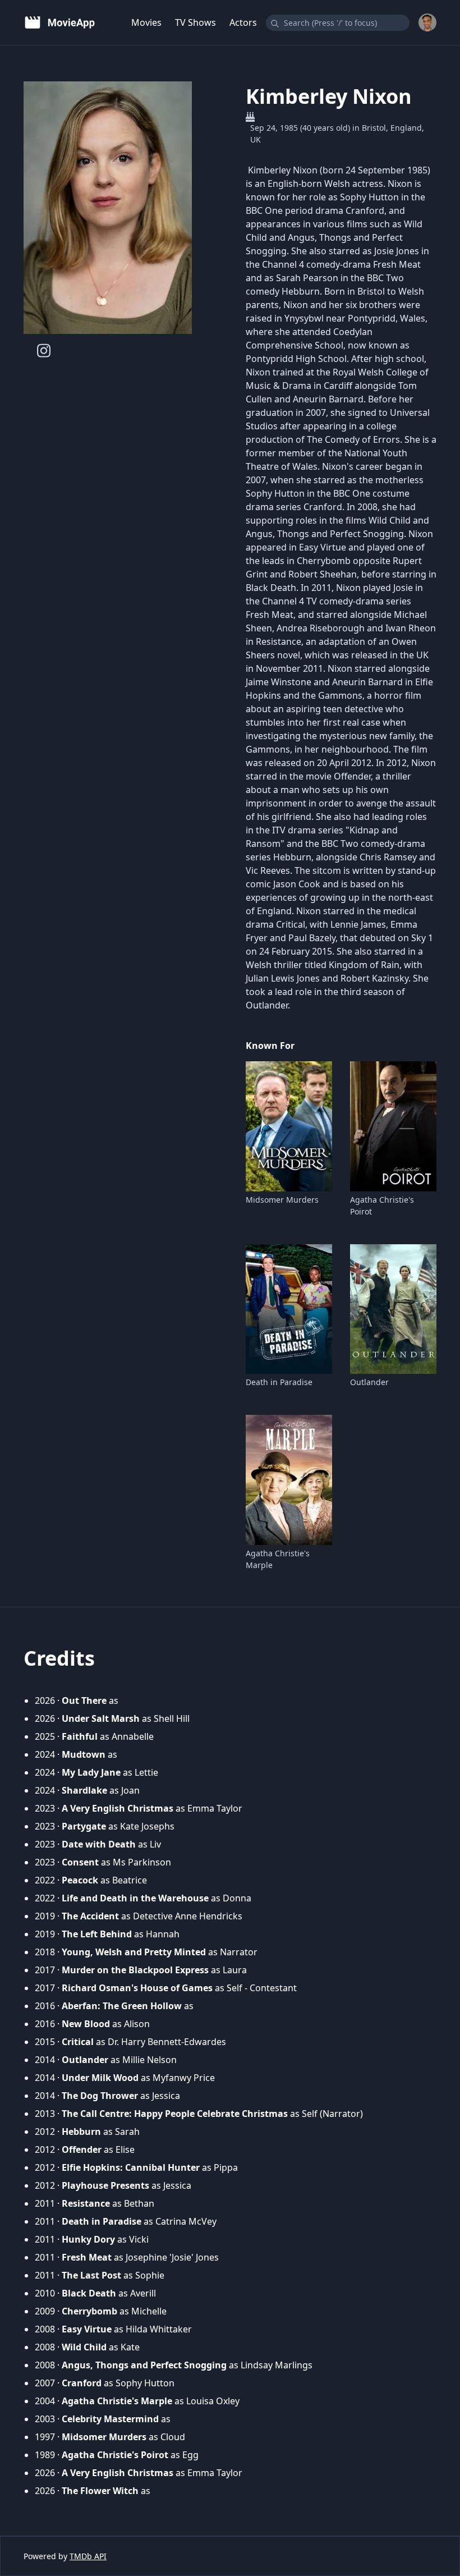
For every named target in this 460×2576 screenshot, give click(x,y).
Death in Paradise (279, 1382)
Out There (84, 1700)
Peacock (80, 1880)
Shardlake (84, 1790)
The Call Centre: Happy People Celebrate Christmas (175, 2114)
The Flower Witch (100, 2491)
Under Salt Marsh (101, 1718)
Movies (146, 22)
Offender (82, 2149)
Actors (243, 22)
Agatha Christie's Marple (278, 1559)
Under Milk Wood (100, 2078)
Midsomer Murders (282, 1200)
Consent (80, 1862)
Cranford (82, 2383)
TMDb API (88, 2556)
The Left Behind (97, 1934)
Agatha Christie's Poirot (382, 1206)
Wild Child (84, 2347)
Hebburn (81, 2132)
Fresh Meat (87, 2257)
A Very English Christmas (118, 1808)
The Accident (90, 1916)
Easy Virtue (87, 2329)
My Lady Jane (91, 1772)
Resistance (86, 2203)
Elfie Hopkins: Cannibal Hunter (131, 2167)
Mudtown (84, 1754)
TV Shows (196, 22)
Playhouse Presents (105, 2185)
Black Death (89, 2293)
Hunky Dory (88, 2239)
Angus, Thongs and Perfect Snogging (144, 2365)
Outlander (369, 1382)
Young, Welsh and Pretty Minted (134, 1952)
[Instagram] (44, 350)
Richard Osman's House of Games (137, 1988)
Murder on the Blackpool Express (135, 1970)
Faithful (80, 1736)
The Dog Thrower (100, 2096)
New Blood (86, 2024)
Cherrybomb (89, 2311)
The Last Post (91, 2275)
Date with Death (99, 1844)
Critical (78, 2042)
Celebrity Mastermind (110, 2419)
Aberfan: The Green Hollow (122, 2006)
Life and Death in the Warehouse (135, 1898)
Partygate (84, 1826)
